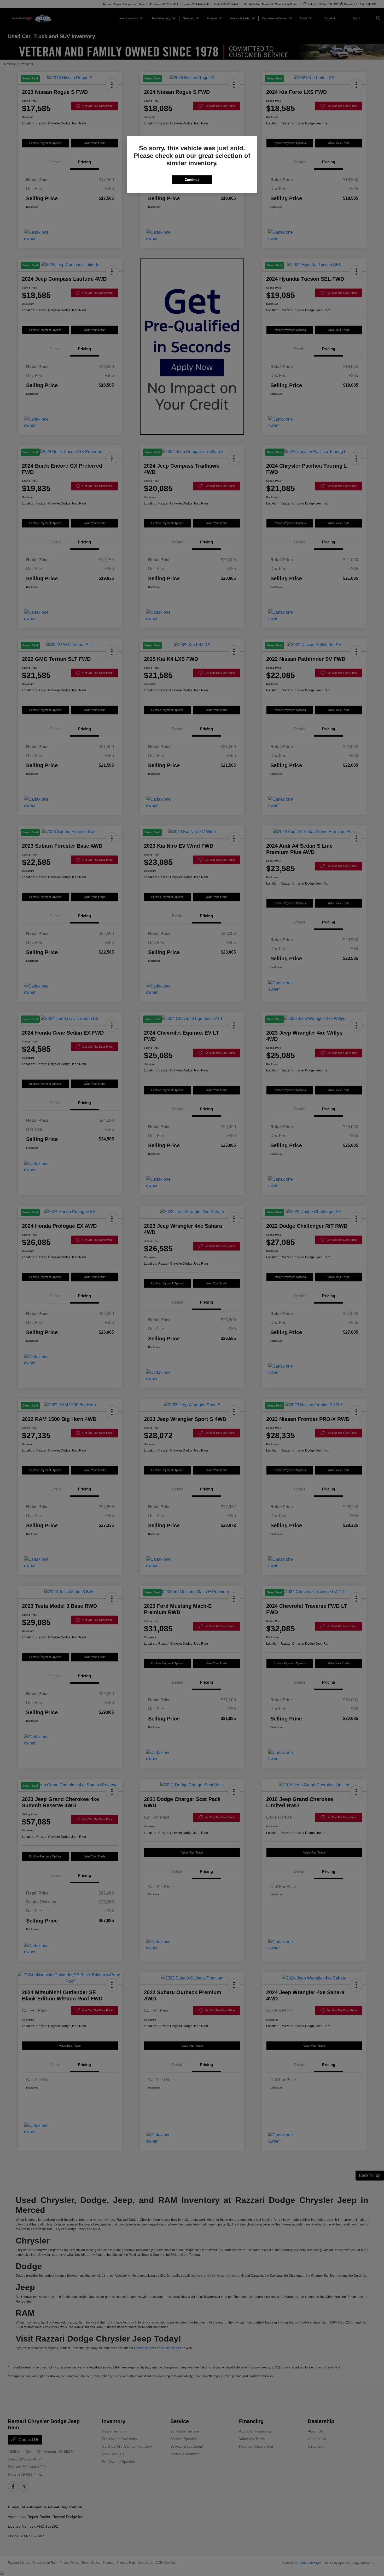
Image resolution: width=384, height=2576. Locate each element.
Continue (192, 180)
